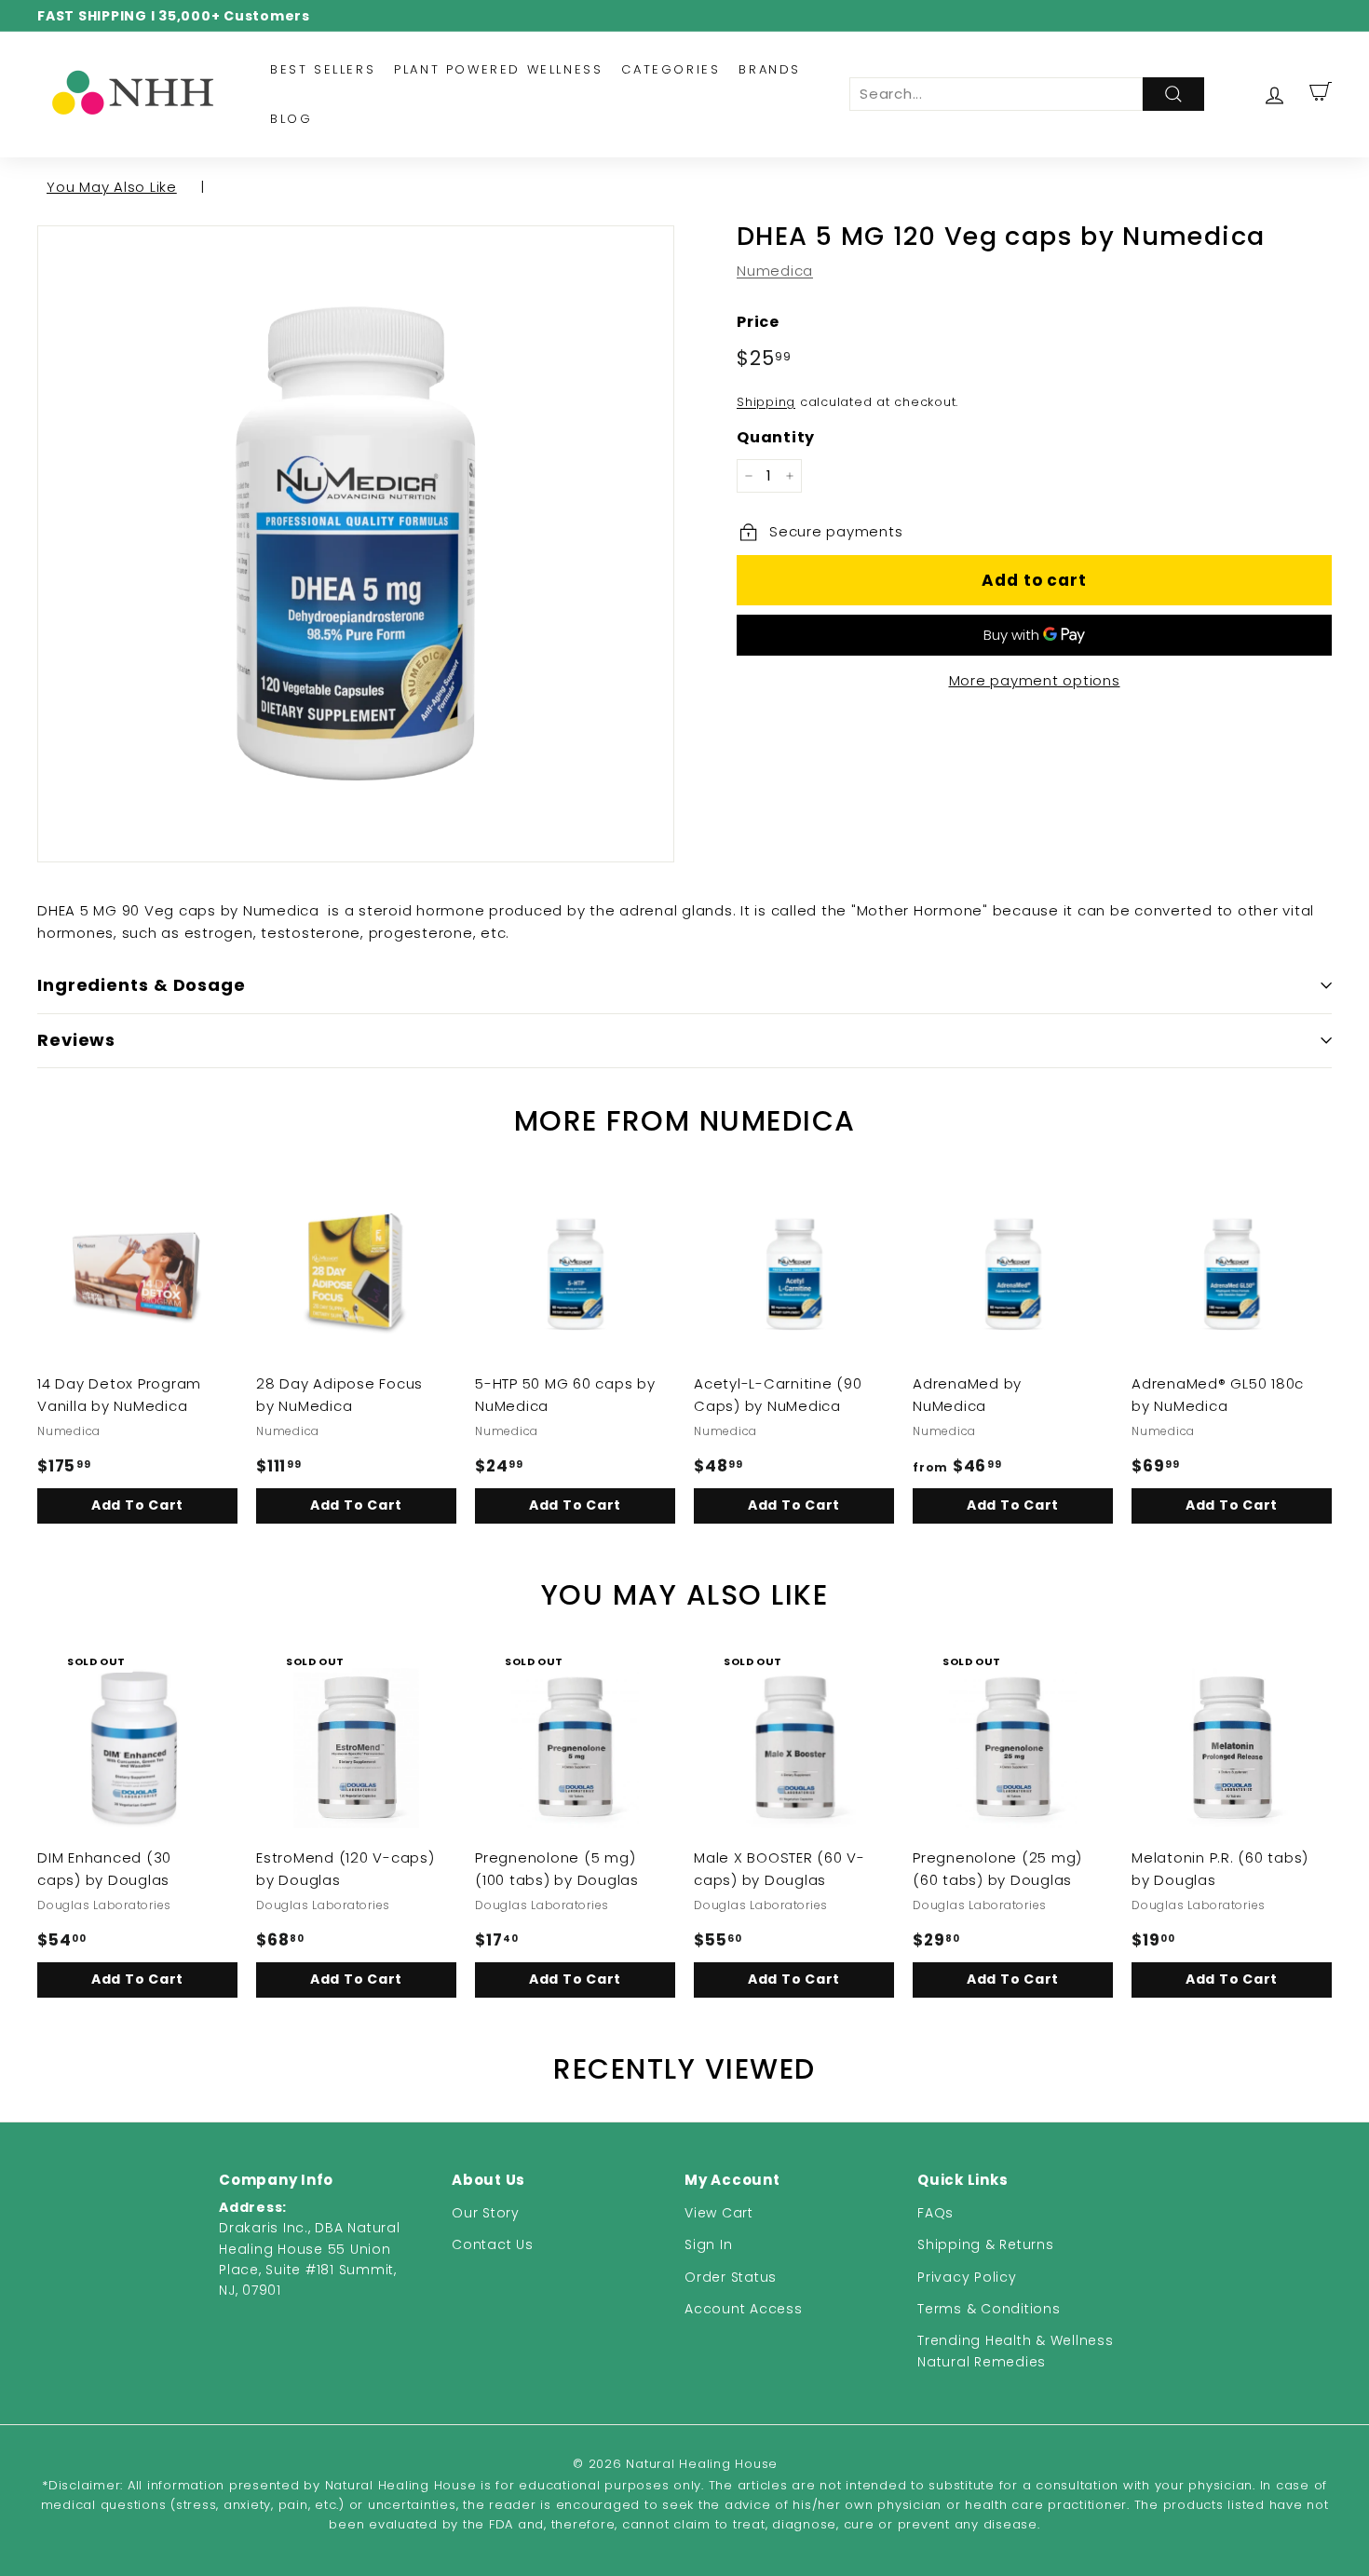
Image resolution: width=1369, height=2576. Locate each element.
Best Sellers (323, 69)
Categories (671, 69)
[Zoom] (356, 544)
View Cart (719, 2213)
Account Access (744, 2309)
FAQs (935, 2213)
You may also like (112, 187)
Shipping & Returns (986, 2244)
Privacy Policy (967, 2277)
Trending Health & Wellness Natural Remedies (1016, 2351)
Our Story (486, 2213)
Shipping (766, 402)
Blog (291, 119)
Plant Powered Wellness (498, 69)
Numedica (775, 271)
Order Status (731, 2277)
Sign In (708, 2244)
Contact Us (493, 2244)
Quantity (776, 437)
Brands (770, 69)
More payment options (1035, 680)
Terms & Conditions (989, 2309)
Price (758, 322)
